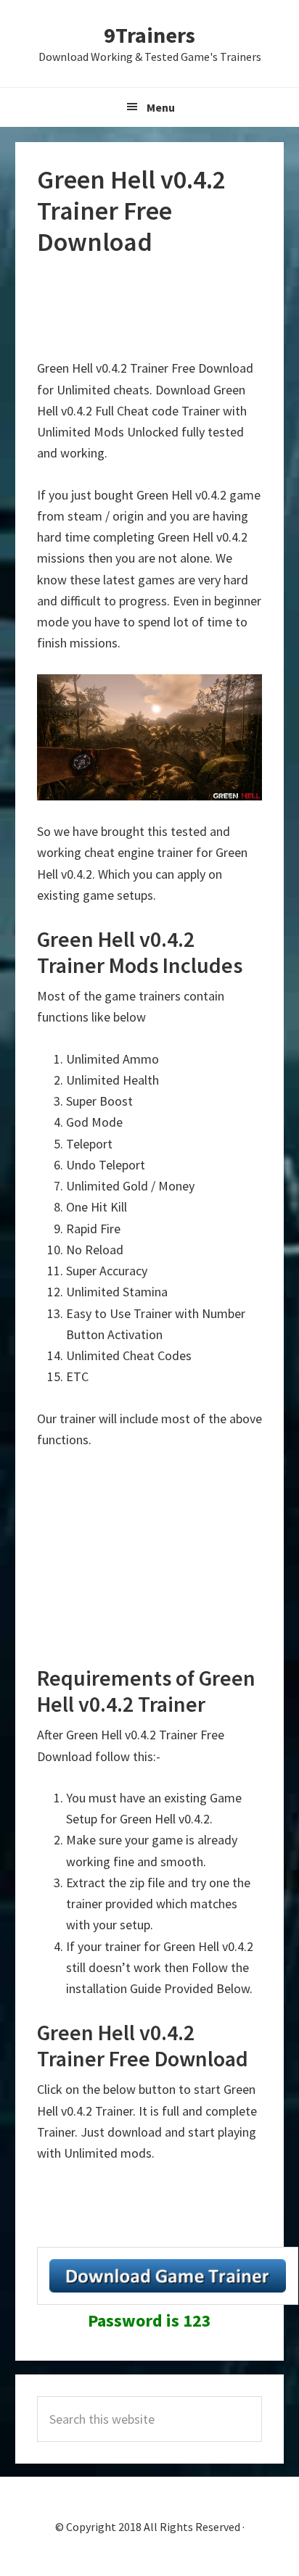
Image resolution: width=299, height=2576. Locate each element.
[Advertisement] (153, 308)
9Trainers (149, 35)
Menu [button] (161, 107)
